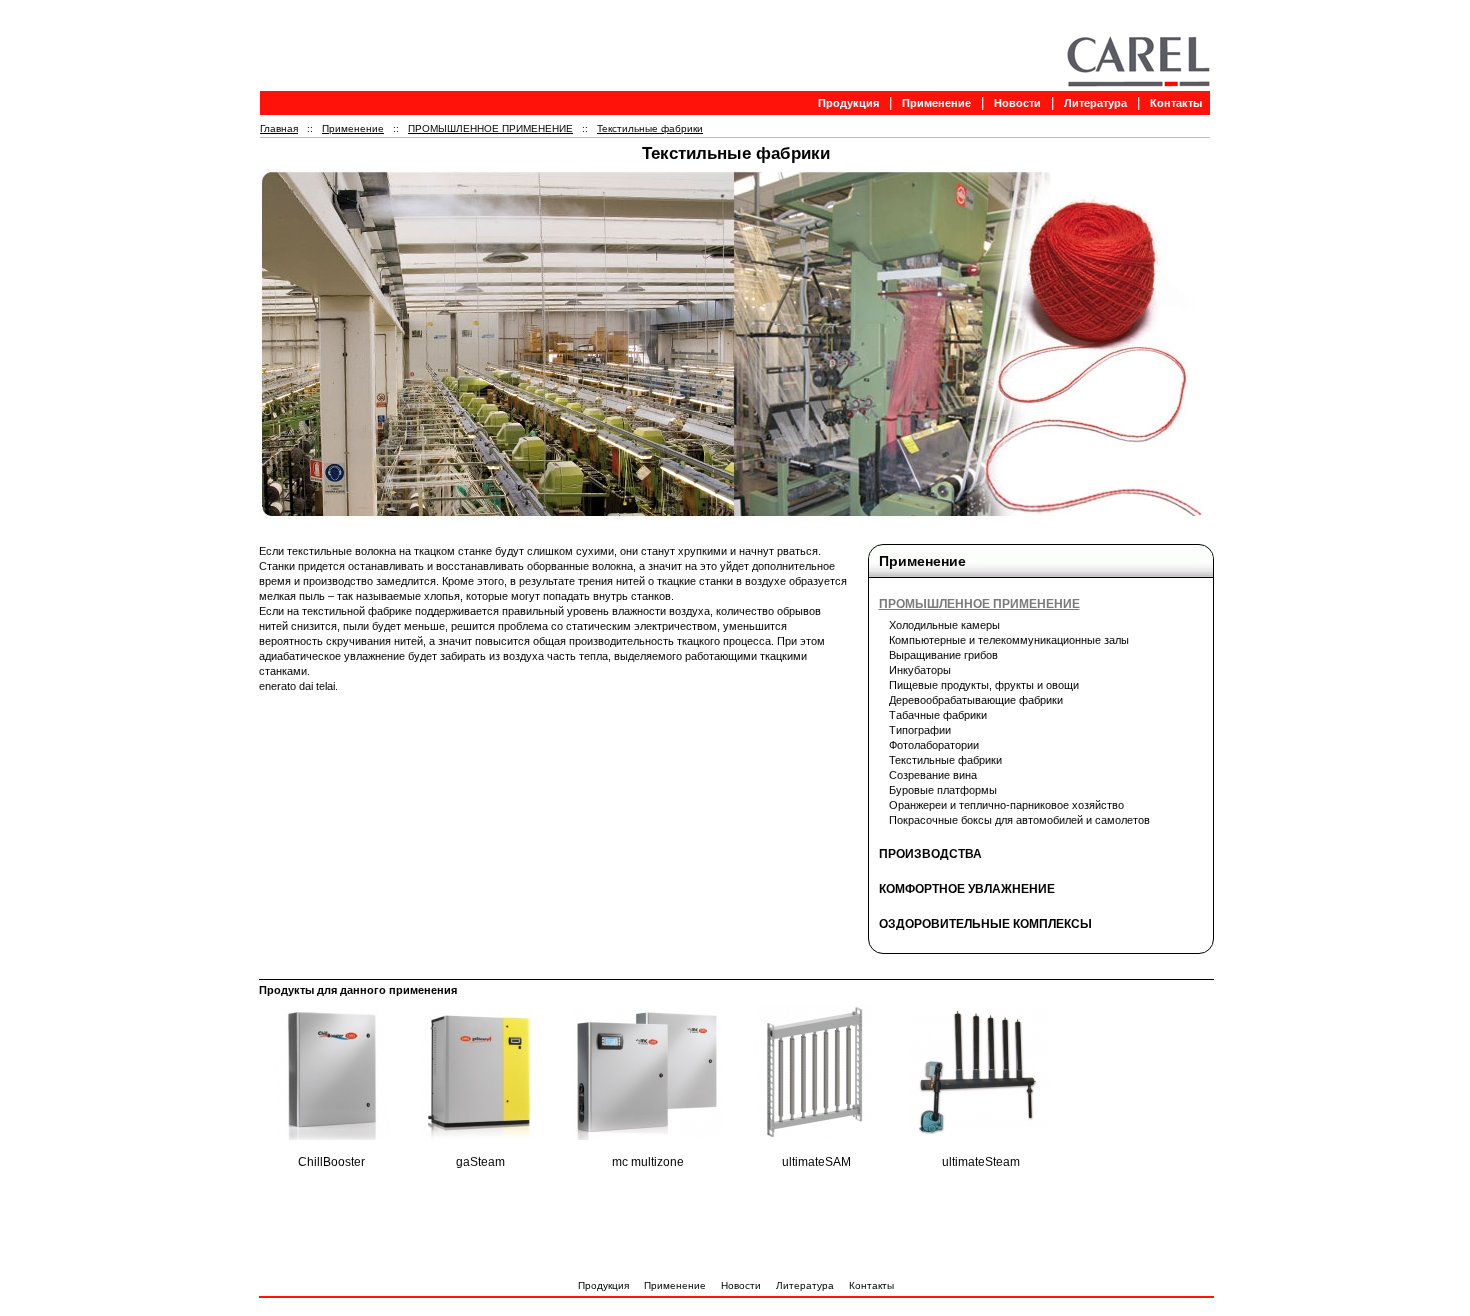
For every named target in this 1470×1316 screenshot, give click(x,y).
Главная (279, 128)
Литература (1095, 103)
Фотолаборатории (934, 745)
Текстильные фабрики (650, 128)
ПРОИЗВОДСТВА (930, 854)
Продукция (848, 103)
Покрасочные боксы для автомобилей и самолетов (1019, 820)
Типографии (920, 730)
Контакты (1176, 103)
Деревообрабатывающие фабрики (976, 700)
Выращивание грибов (943, 655)
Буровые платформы (943, 790)
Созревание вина (933, 775)
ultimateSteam (981, 1162)
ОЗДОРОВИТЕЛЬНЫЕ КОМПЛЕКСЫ (985, 924)
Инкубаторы (920, 670)
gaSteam (480, 1162)
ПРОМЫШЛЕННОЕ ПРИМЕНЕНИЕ (490, 128)
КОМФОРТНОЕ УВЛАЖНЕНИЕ (967, 889)
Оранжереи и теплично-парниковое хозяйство (1006, 805)
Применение (936, 103)
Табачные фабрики (938, 715)
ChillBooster (331, 1162)
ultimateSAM (816, 1162)
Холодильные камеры (944, 625)
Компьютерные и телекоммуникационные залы (1009, 640)
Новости (1017, 103)
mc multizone (648, 1162)
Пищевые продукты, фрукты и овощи (984, 685)
